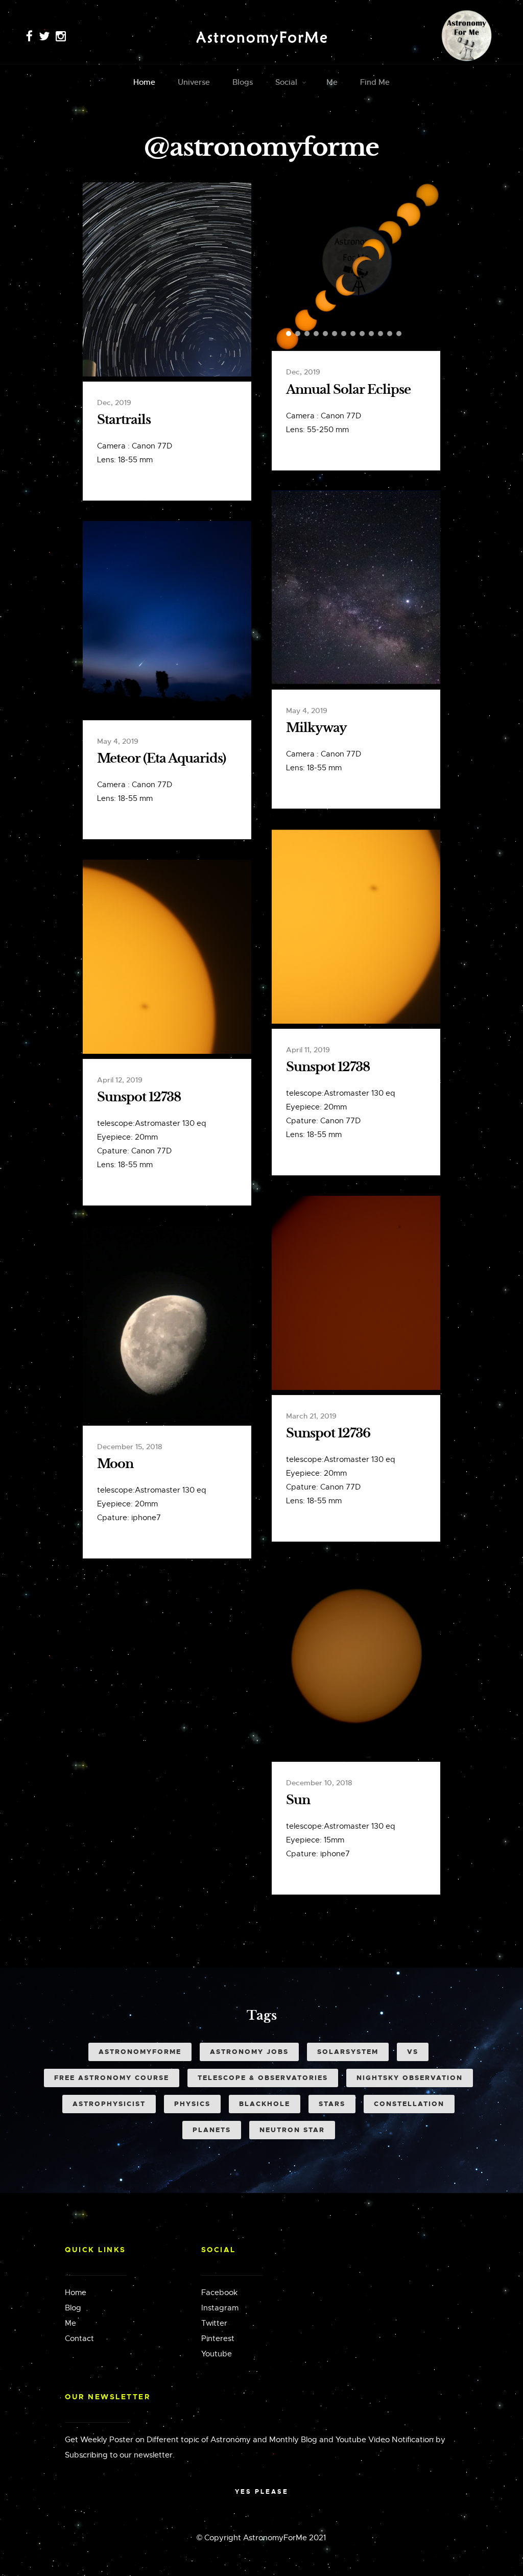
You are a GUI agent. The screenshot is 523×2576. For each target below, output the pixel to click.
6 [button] (335, 334)
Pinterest (218, 2338)
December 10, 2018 (319, 1783)
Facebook (219, 2293)
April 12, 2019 (120, 1080)
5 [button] (325, 334)
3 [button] (307, 334)
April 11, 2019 (308, 1050)
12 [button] (390, 334)
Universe (194, 82)
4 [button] (316, 334)
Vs (413, 2052)
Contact (79, 2338)
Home (144, 82)
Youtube (217, 2354)
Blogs (243, 82)
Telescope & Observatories (263, 2078)
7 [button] (344, 334)
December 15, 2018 (130, 1447)
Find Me (375, 82)
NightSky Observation (410, 2078)
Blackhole (265, 2104)
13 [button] (399, 334)
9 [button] (362, 334)
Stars (332, 2104)
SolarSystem (348, 2052)
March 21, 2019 (311, 1416)
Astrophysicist (109, 2104)
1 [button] (289, 334)
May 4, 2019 (307, 711)
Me (332, 82)
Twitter (214, 2323)
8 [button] (353, 334)
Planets (212, 2130)
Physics (192, 2104)
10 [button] (371, 334)
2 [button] (298, 334)
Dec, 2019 (114, 403)
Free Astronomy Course (112, 2078)
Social (286, 82)
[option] (356, 267)
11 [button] (381, 334)
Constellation (409, 2104)
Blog (73, 2308)
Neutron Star (292, 2130)
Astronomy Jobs (249, 2052)
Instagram (220, 2308)
